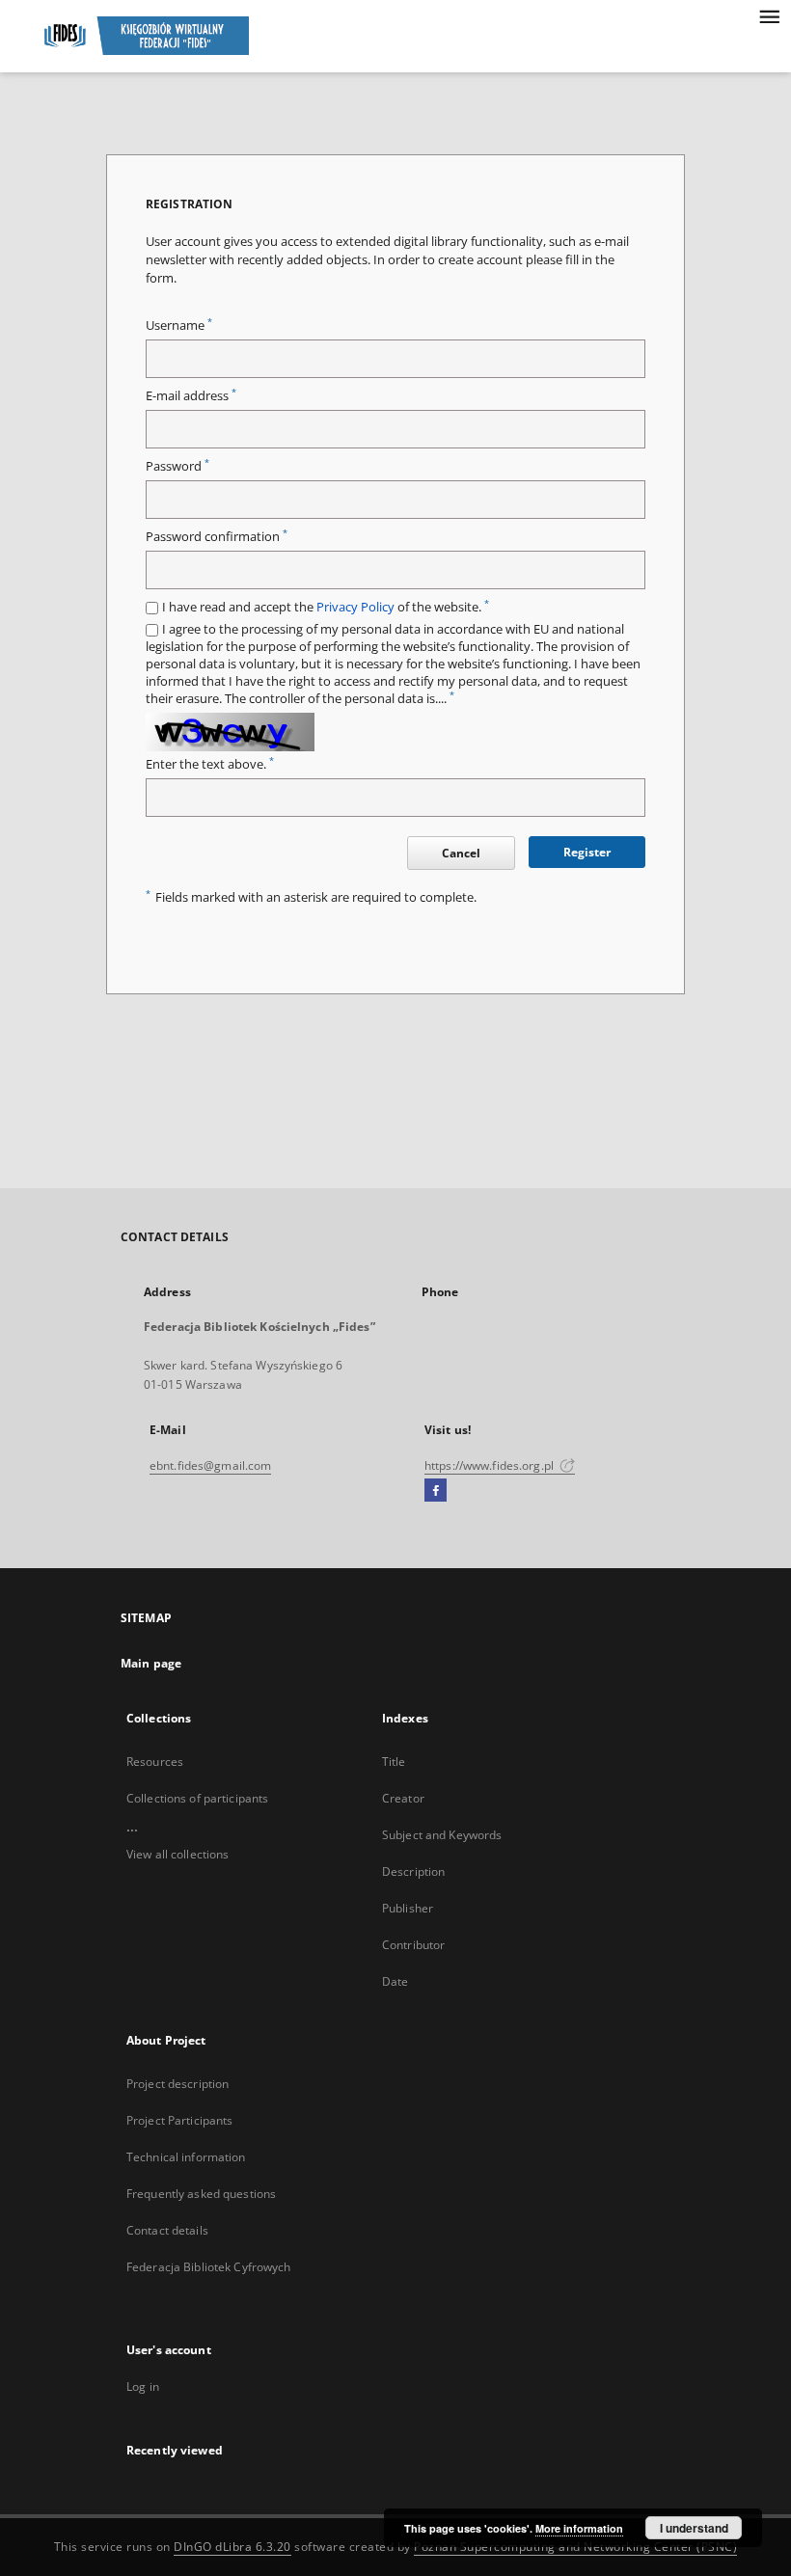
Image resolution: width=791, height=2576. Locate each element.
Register (587, 852)
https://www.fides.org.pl (491, 1465)
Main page (151, 1663)
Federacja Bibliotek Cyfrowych (208, 2267)
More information (579, 2528)
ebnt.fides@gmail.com (210, 1465)
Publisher (408, 1908)
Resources (155, 1762)
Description (413, 1871)
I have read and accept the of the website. (326, 607)
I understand (694, 2528)
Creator (403, 1798)
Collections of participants (197, 1798)
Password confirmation (217, 537)
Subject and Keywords (442, 1835)
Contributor (413, 1945)
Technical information (186, 2157)
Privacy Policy (355, 607)
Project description (177, 2084)
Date (395, 1981)
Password (177, 466)
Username (179, 325)
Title (394, 1762)
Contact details (167, 2230)
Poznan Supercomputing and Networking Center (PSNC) (575, 2547)
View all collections (177, 1854)
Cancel (461, 853)
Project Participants (179, 2120)
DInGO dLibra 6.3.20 (232, 2547)
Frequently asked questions (201, 2194)
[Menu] (769, 15)
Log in (143, 2386)
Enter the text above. (210, 764)
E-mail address (191, 396)
